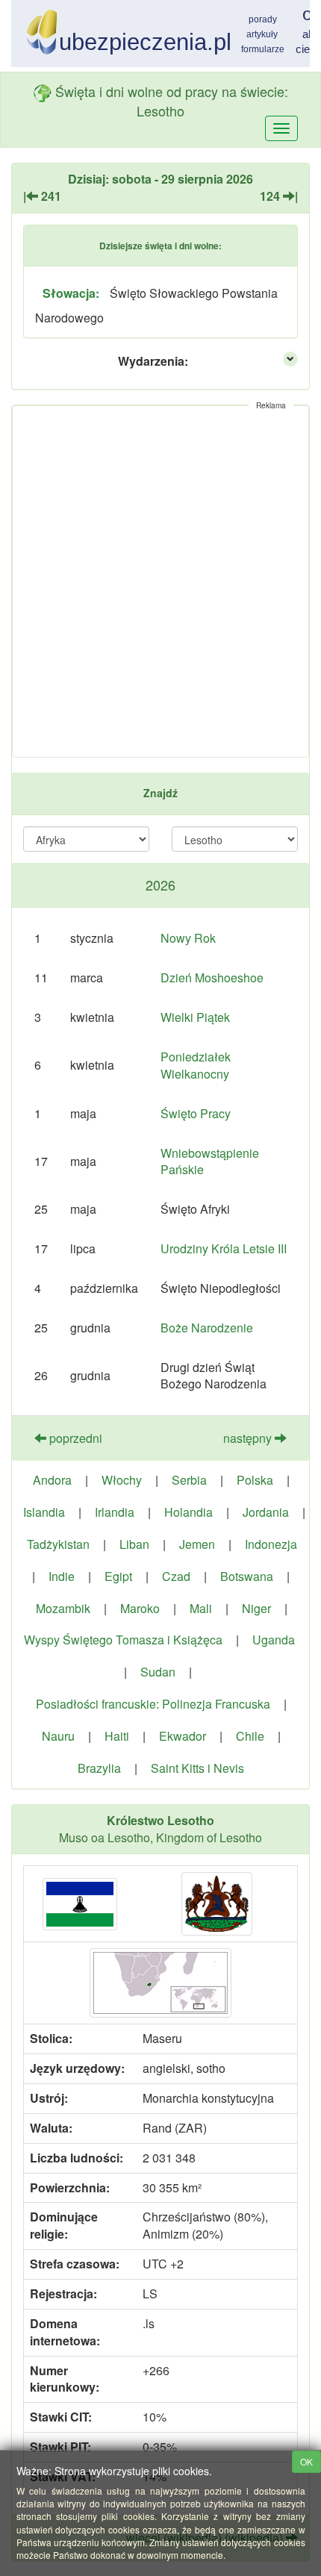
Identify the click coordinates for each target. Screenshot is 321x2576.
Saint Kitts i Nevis (197, 1768)
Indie (62, 1576)
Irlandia (115, 1512)
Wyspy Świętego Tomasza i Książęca (123, 1640)
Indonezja (271, 1544)
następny (249, 1438)
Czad (176, 1576)
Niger (256, 1608)
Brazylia (99, 1768)
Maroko (140, 1608)
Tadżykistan (58, 1544)
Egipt (118, 1576)
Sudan (158, 1672)
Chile (250, 1736)
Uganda (274, 1640)
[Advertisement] (160, 581)
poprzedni (74, 1438)
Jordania (266, 1512)
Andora (52, 1480)
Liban (134, 1544)
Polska (255, 1480)
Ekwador (183, 1736)
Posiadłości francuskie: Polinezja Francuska (153, 1704)
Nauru (58, 1736)
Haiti (117, 1736)
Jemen (197, 1544)
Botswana (247, 1576)
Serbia (189, 1480)
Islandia (44, 1512)
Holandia (188, 1512)
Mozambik (63, 1608)
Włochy (122, 1480)
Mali (201, 1608)
